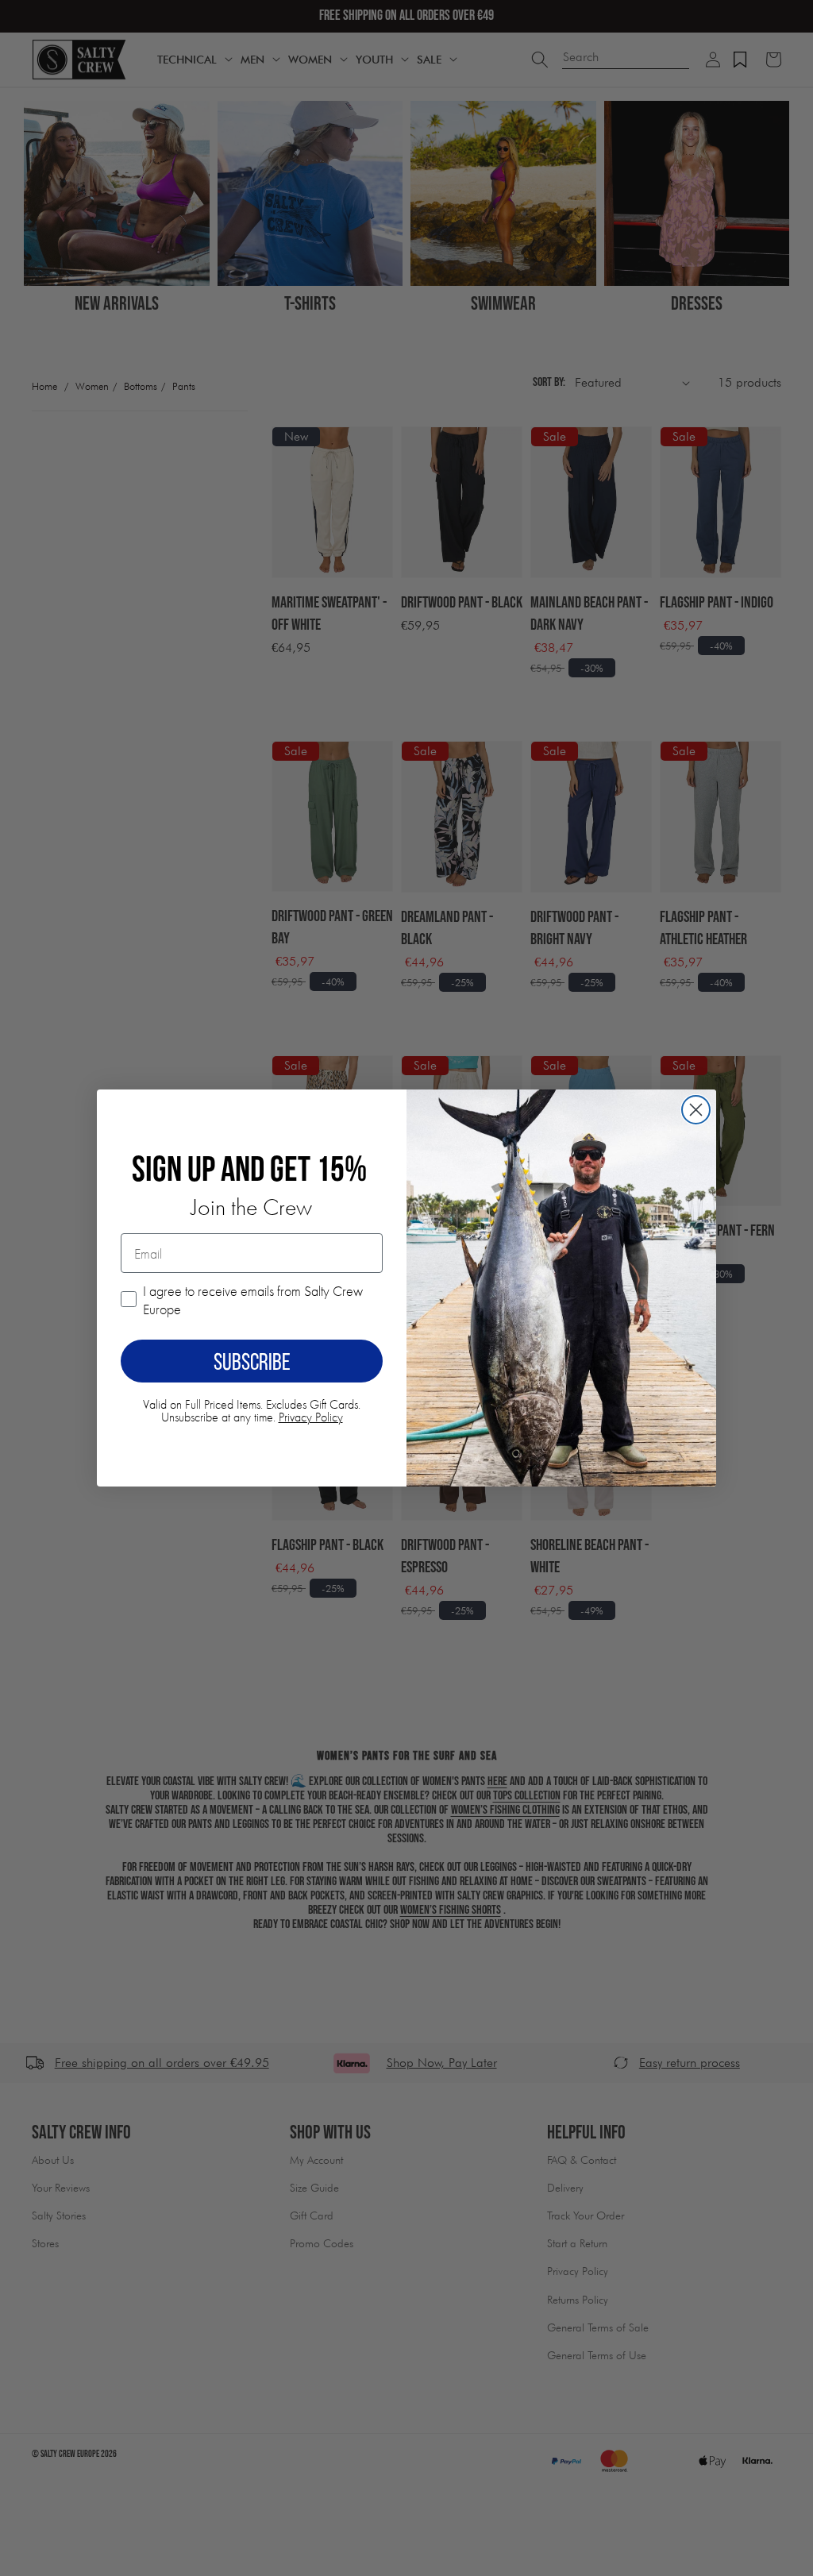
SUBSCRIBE (252, 1361)
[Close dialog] (696, 1110)
